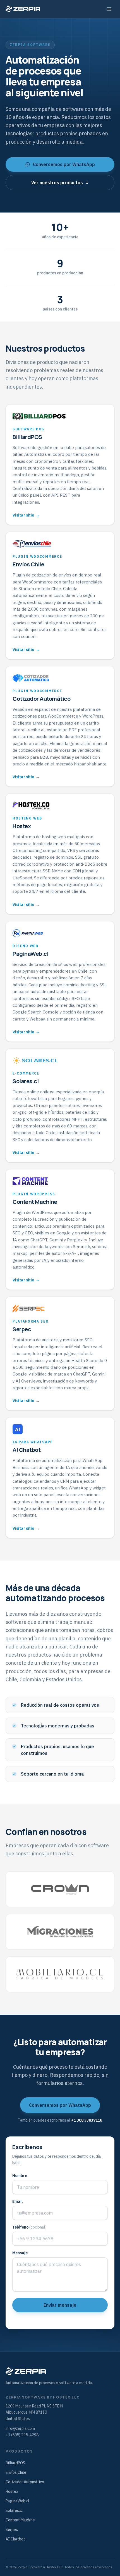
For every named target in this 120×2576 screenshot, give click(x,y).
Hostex (12, 2491)
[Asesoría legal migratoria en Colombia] (60, 1932)
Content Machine (20, 2520)
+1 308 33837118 (87, 2120)
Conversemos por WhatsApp (64, 164)
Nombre (20, 2176)
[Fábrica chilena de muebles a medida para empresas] (60, 1974)
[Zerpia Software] (23, 9)
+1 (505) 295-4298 (22, 2435)
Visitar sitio (26, 515)
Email (17, 2201)
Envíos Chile (16, 2472)
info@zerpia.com (20, 2428)
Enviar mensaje (60, 2305)
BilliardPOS (15, 2463)
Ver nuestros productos (60, 183)
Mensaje (20, 2253)
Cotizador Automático (25, 2482)
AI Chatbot (15, 2539)
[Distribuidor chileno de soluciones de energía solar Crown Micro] (60, 1889)
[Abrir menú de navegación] (109, 9)
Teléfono (29, 2227)
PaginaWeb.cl (17, 2501)
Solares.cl (14, 2510)
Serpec (12, 2530)
